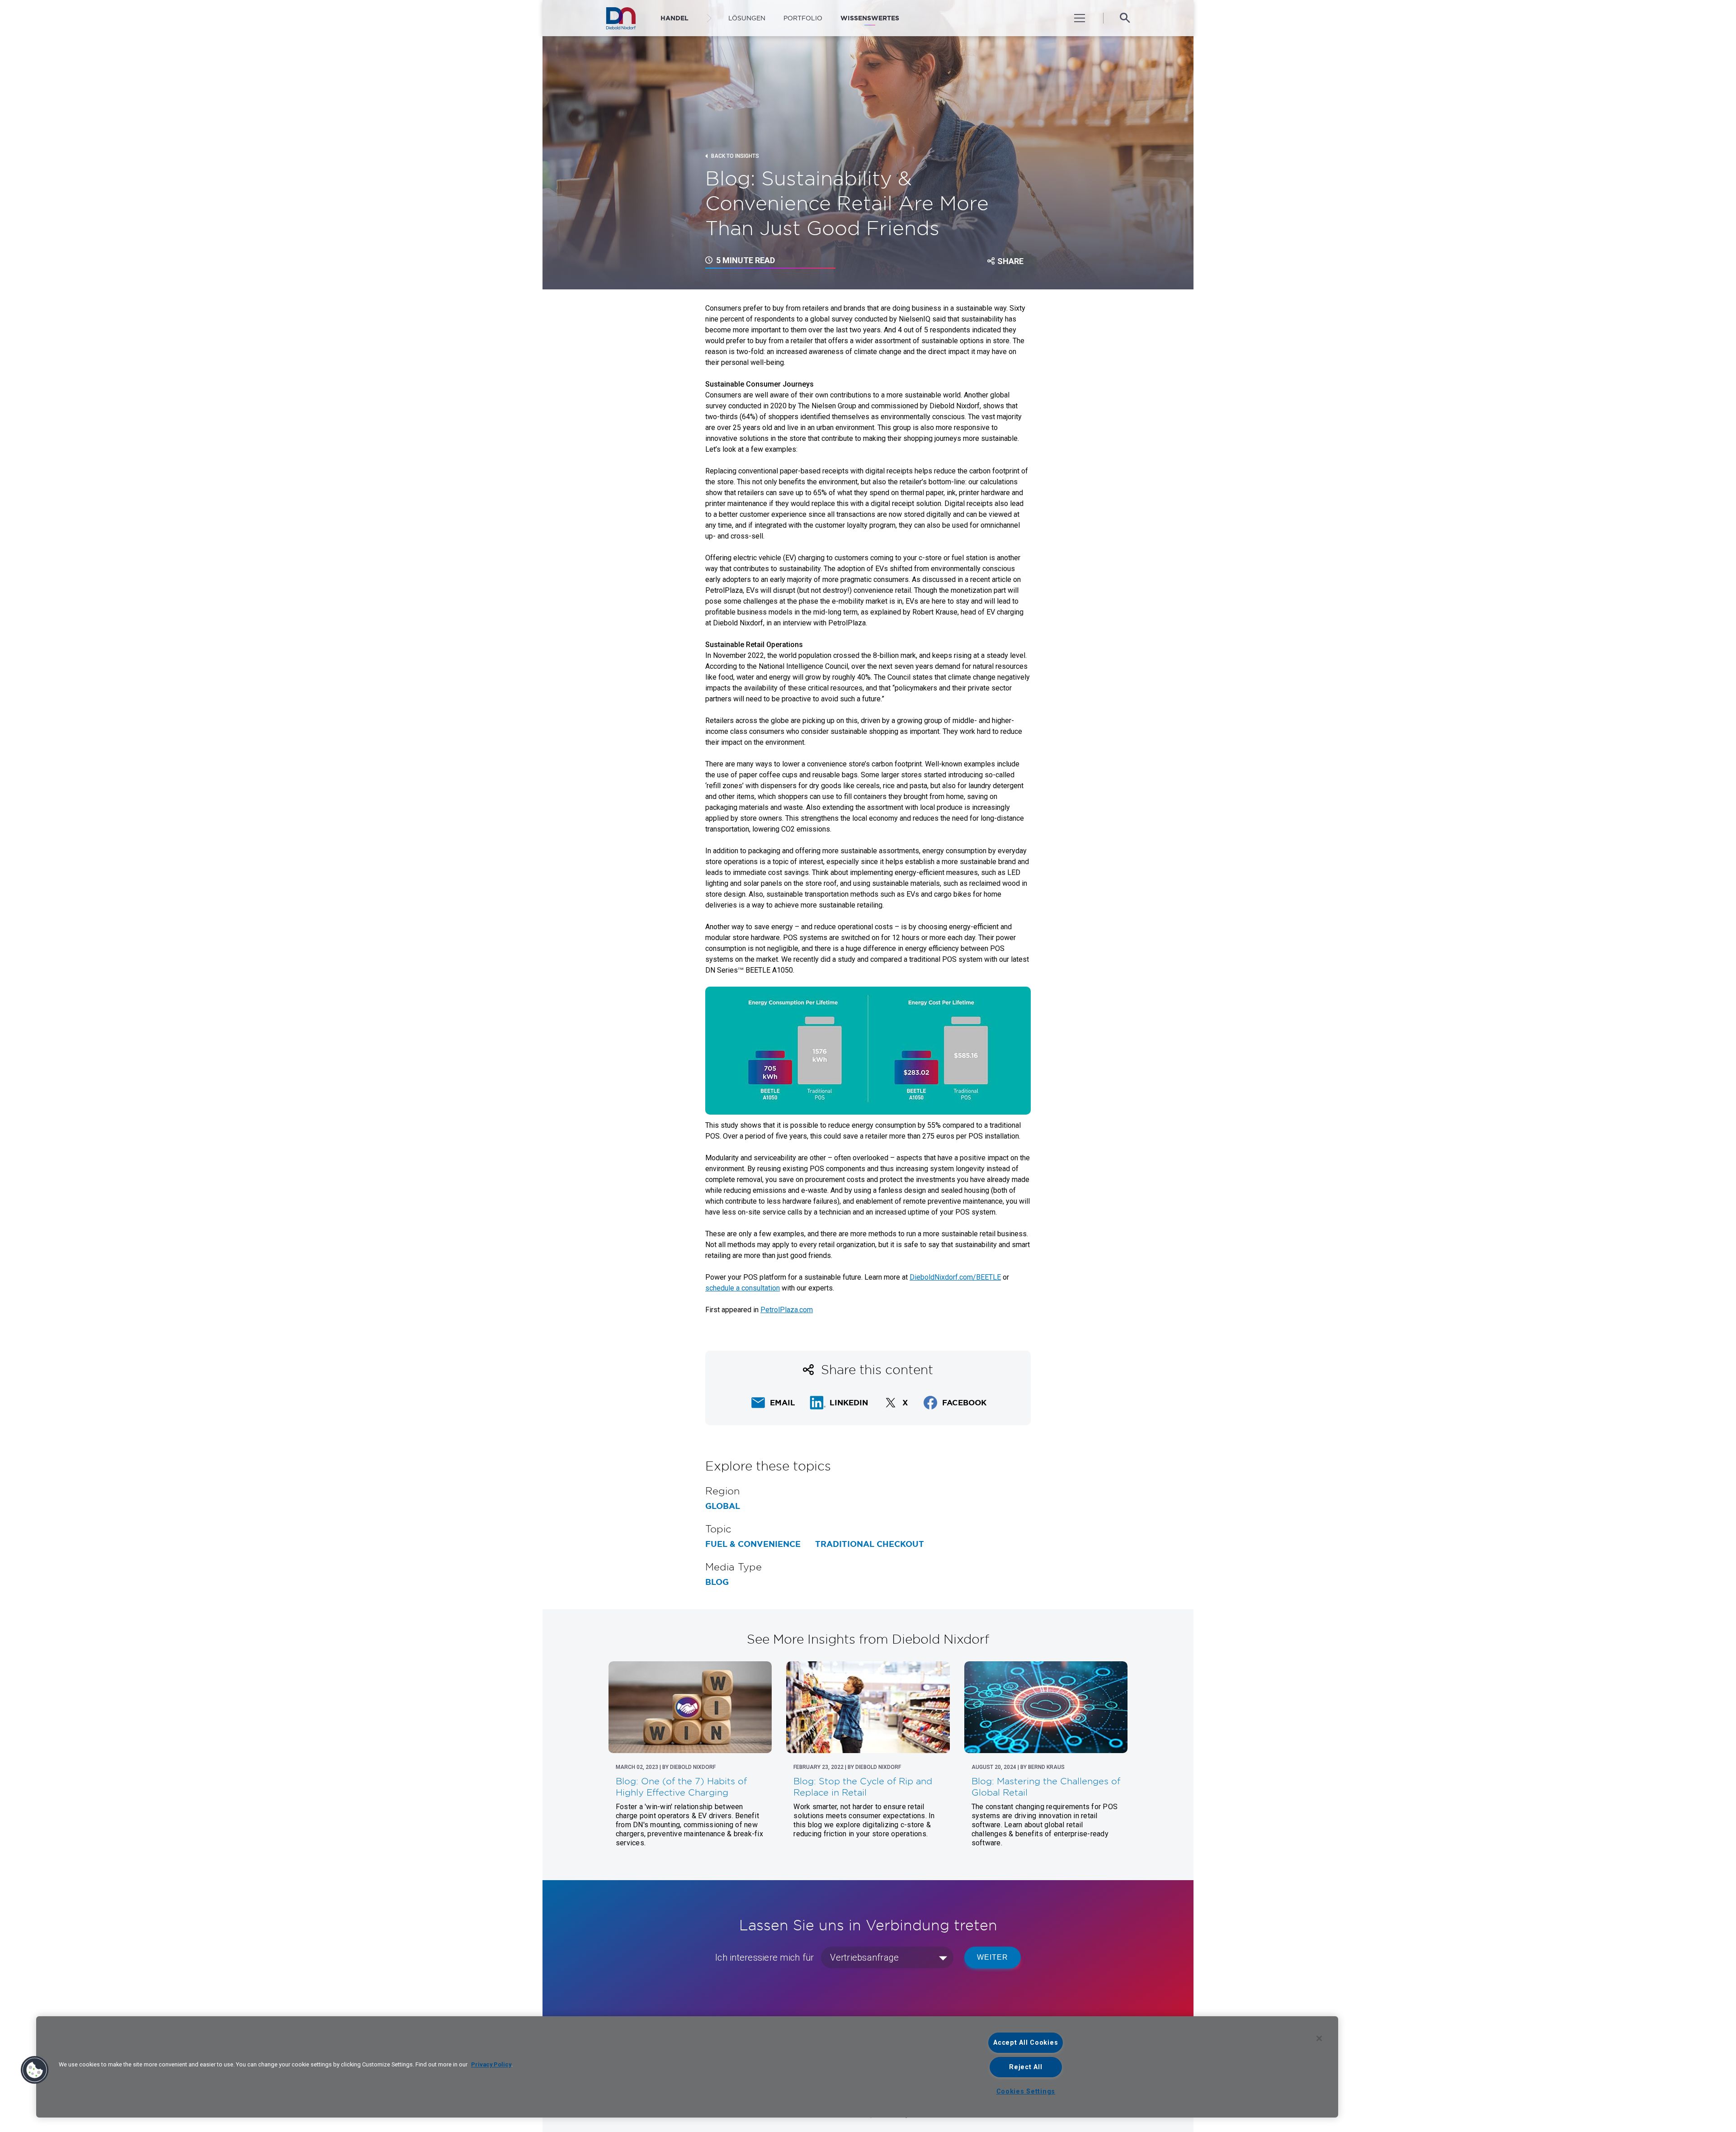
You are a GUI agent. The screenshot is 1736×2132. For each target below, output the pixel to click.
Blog (717, 1582)
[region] (687, 2067)
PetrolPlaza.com (787, 1310)
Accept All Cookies (1026, 2043)
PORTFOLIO (803, 18)
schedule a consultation (743, 1288)
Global (723, 1506)
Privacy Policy (491, 2064)
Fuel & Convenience (753, 1544)
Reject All (1026, 2067)
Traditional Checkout (870, 1544)
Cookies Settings (1026, 2092)
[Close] (1319, 2038)
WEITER (993, 1957)
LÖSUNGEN (747, 18)
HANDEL (675, 18)
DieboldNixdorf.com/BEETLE (955, 1277)
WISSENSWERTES (870, 18)
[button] (35, 2070)
